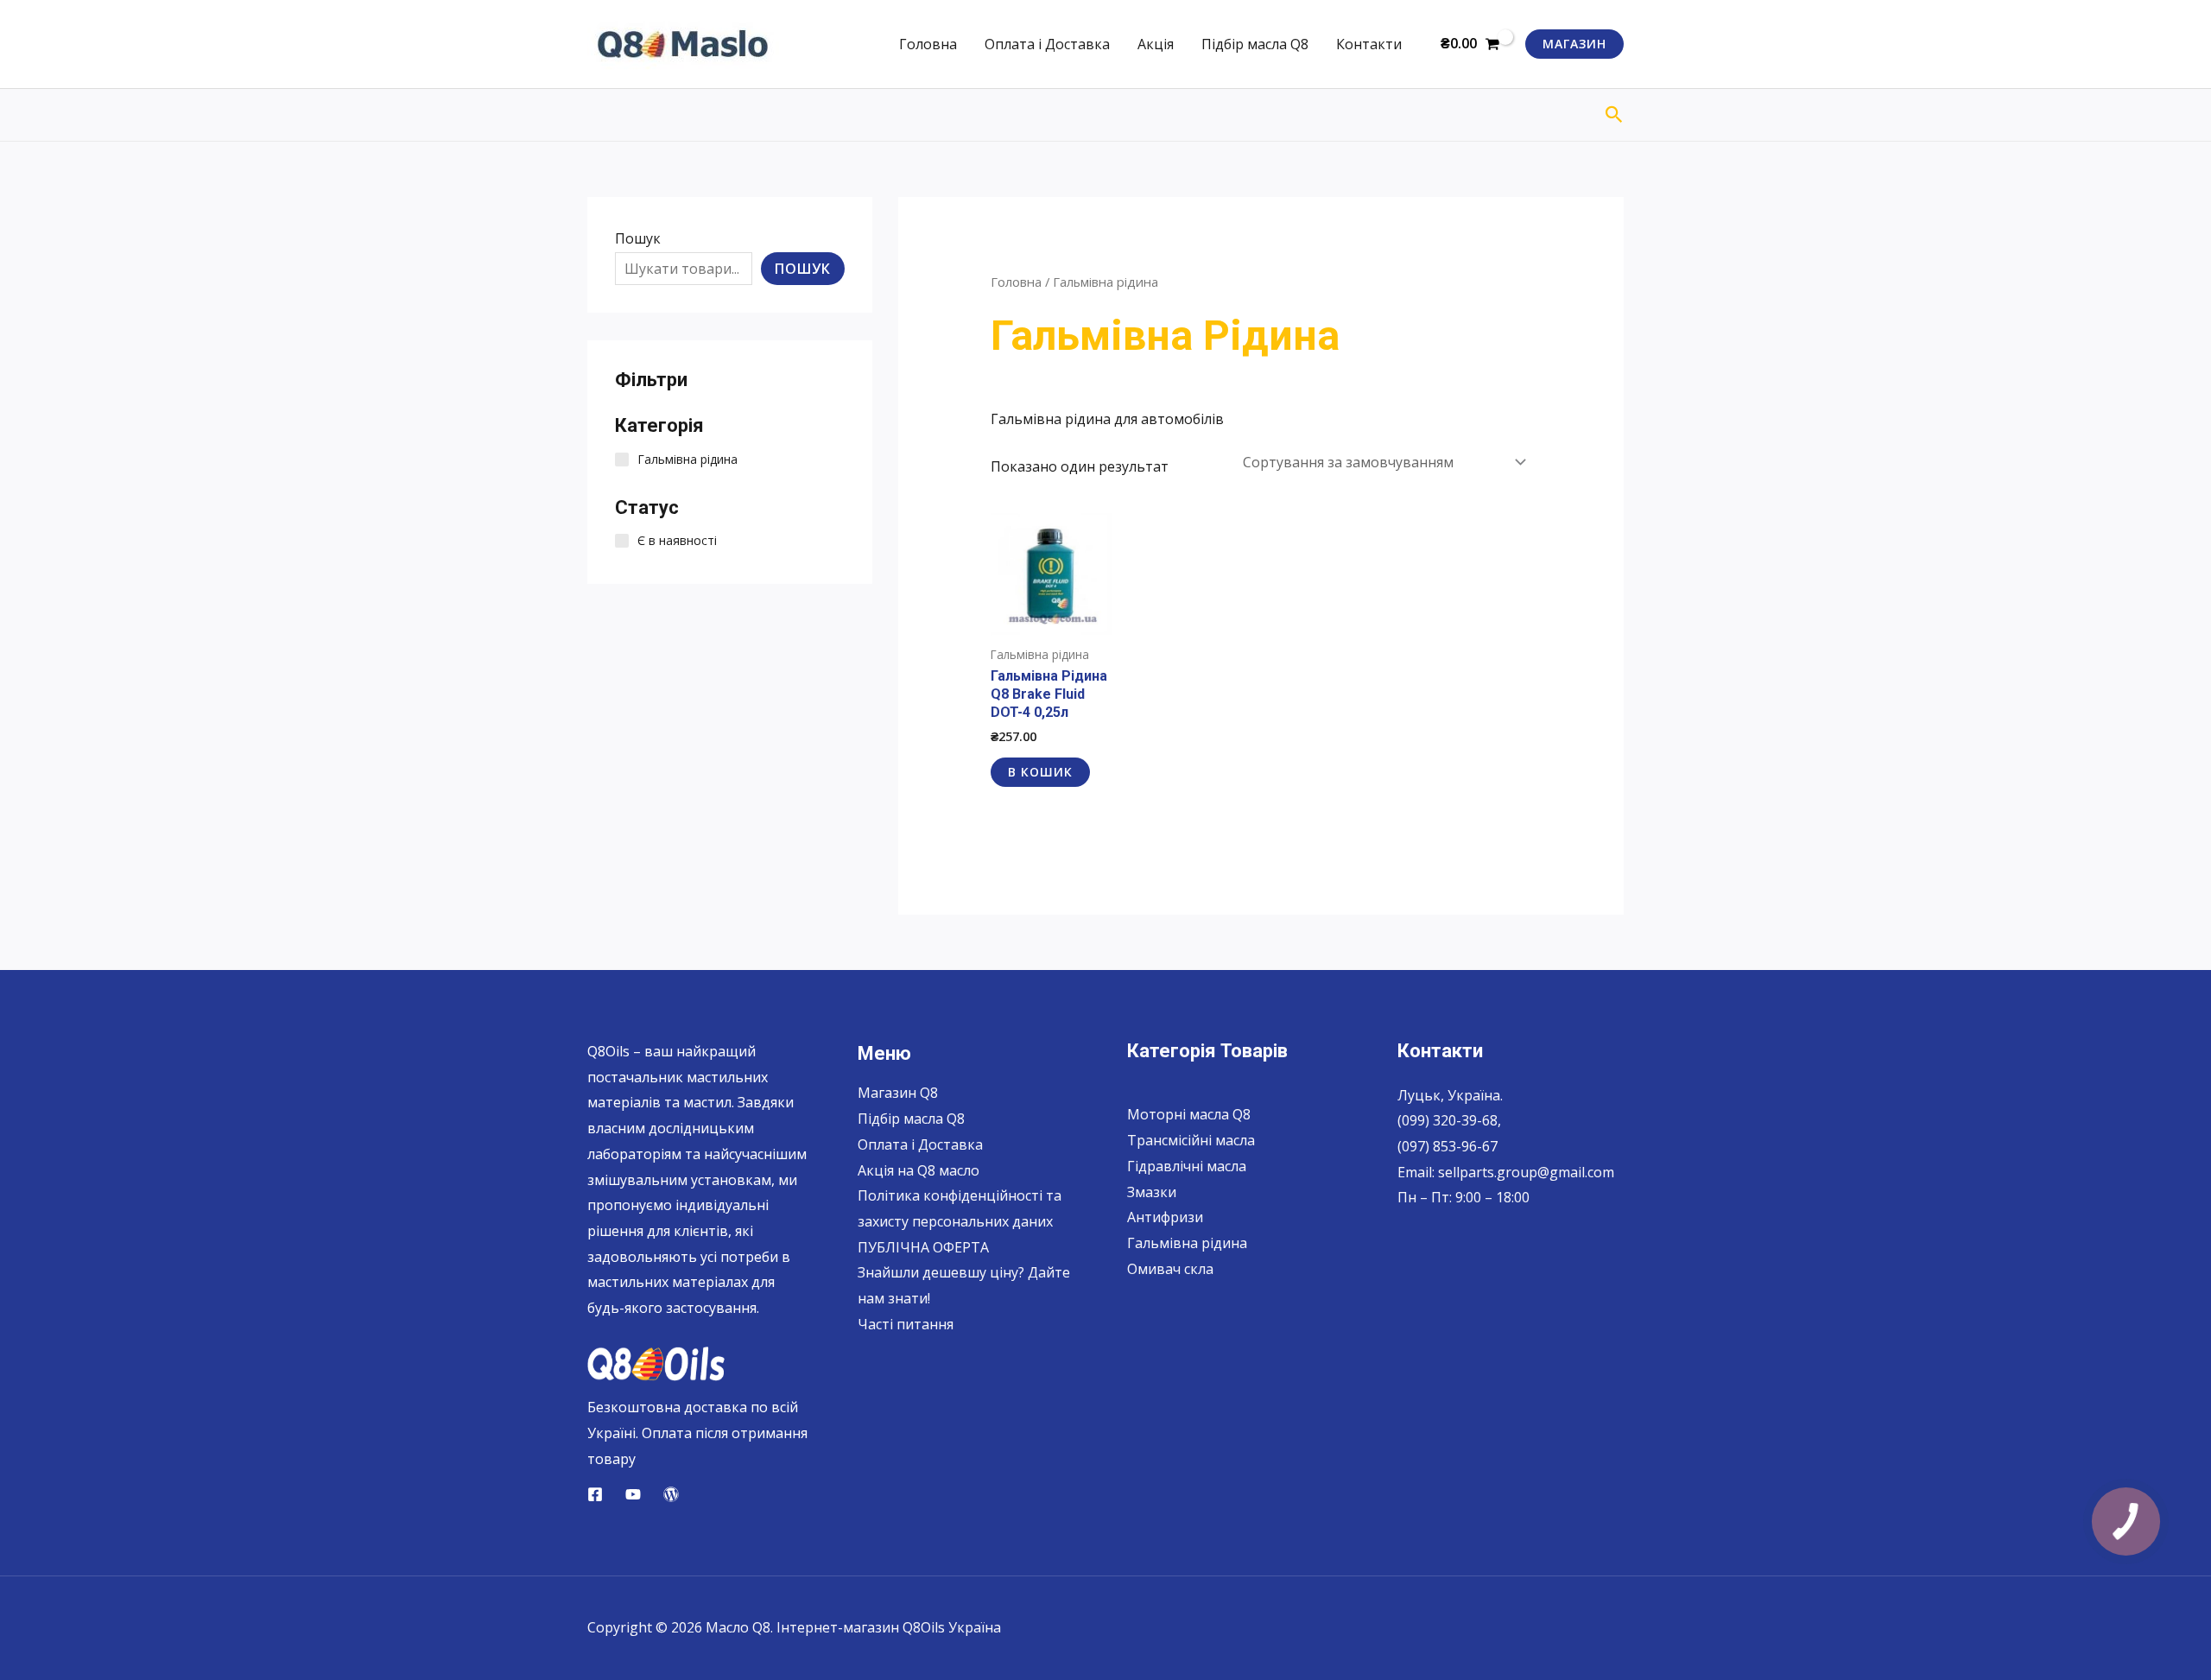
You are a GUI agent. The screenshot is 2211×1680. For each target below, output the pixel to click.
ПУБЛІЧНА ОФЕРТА (923, 1247)
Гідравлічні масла (1187, 1166)
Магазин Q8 (898, 1093)
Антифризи (1165, 1217)
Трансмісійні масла (1191, 1140)
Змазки (1152, 1192)
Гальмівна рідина (1187, 1243)
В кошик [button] (1040, 772)
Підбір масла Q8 (1255, 44)
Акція (1156, 44)
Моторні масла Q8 (1189, 1114)
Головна (928, 44)
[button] (1574, 44)
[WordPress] (671, 1494)
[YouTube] (633, 1494)
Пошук (638, 238)
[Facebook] (595, 1494)
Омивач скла (1170, 1269)
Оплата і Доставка (1047, 44)
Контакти (1369, 44)
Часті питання (906, 1324)
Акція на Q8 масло (919, 1170)
